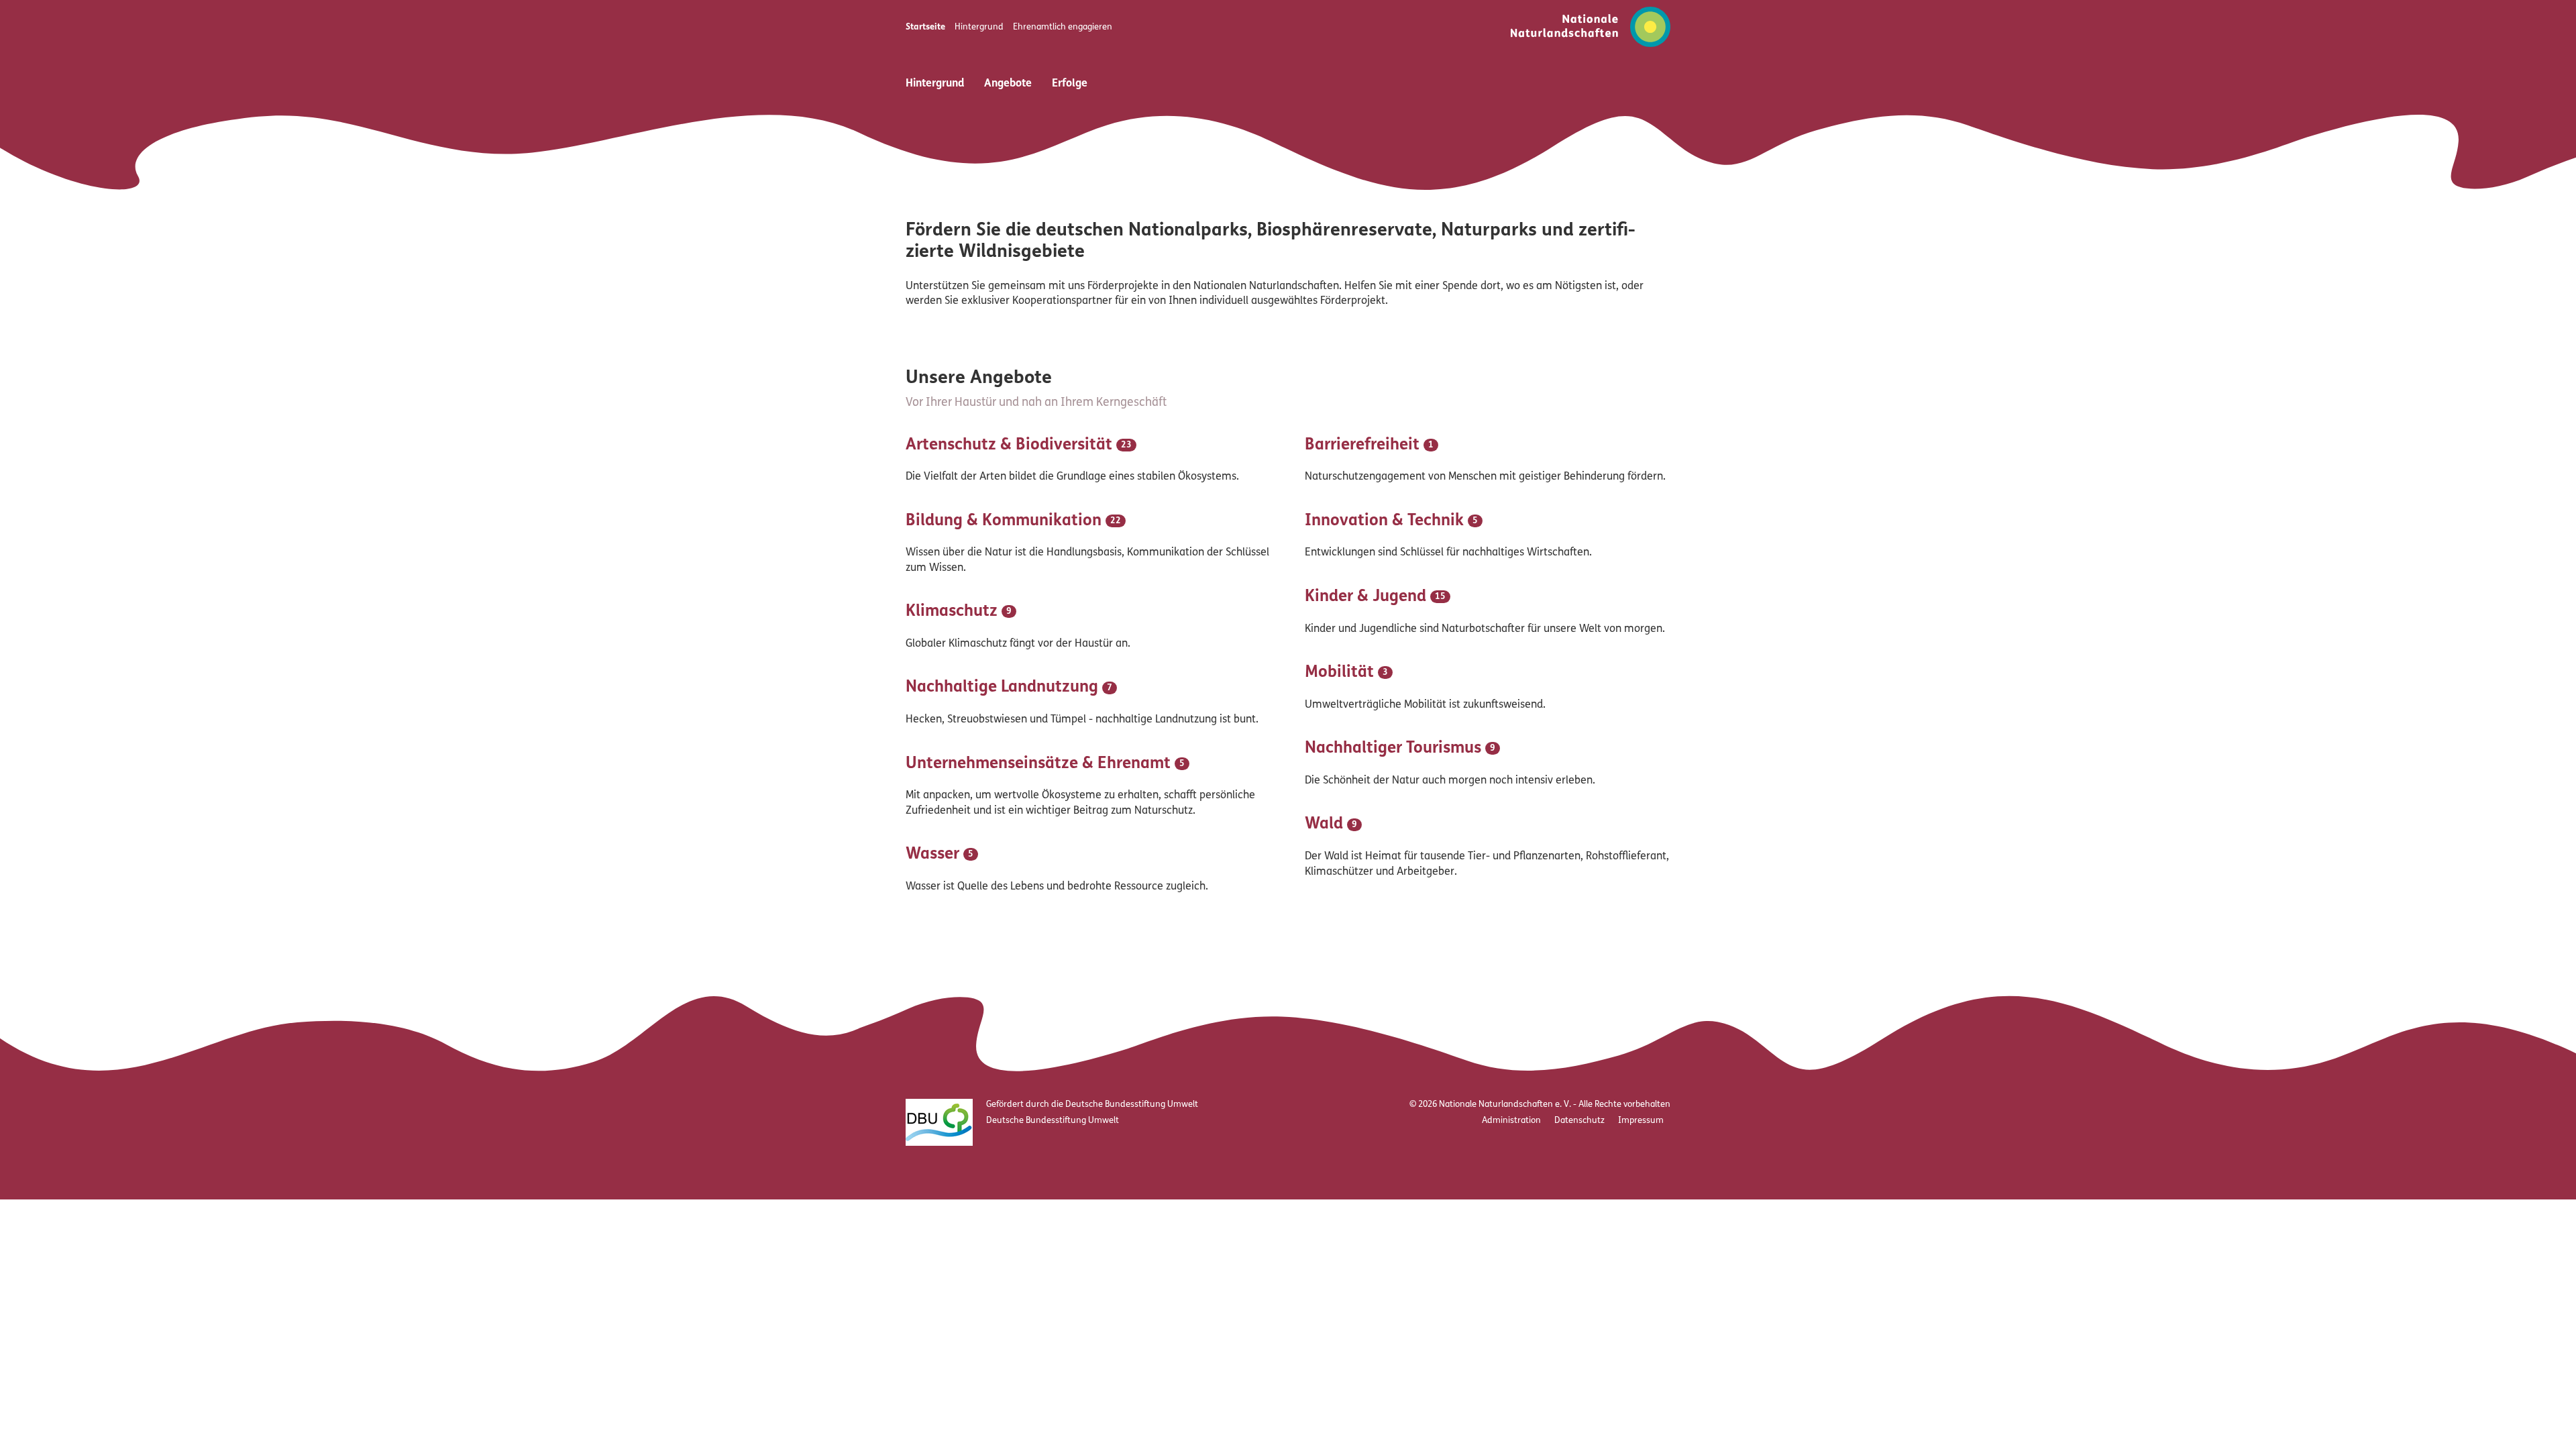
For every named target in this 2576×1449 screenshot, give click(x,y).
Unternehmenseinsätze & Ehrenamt (1038, 764)
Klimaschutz (952, 612)
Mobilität (1339, 673)
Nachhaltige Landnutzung (1002, 688)
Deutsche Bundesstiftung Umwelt (1053, 1121)
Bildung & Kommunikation (1004, 521)
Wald (1324, 824)
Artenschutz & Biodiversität (1009, 445)
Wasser (932, 855)
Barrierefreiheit (1362, 445)
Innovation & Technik (1384, 521)
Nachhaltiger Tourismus (1393, 749)
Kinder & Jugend (1365, 597)
